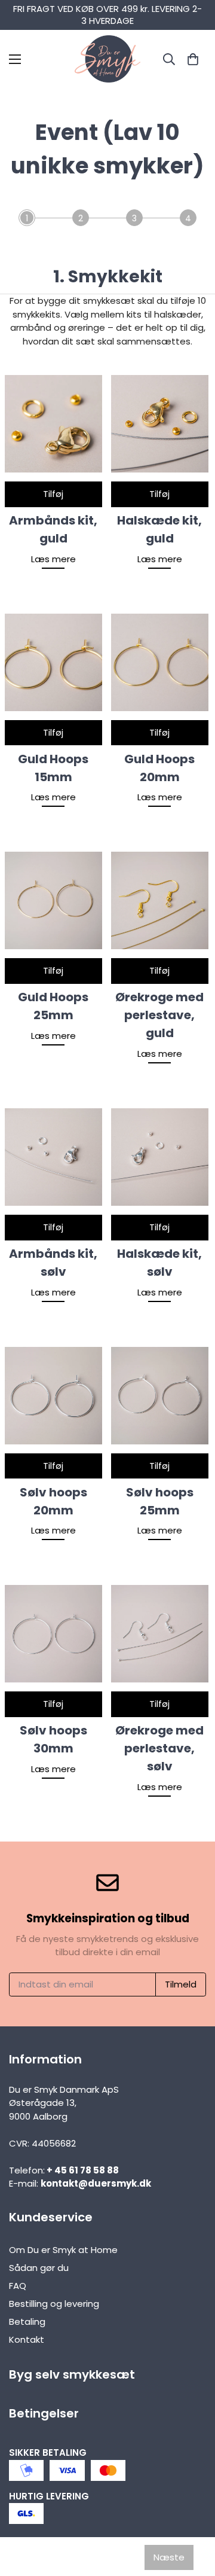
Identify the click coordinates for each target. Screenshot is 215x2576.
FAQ (18, 2286)
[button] (193, 59)
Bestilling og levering (54, 2304)
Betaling (27, 2322)
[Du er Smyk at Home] (107, 59)
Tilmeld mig (107, 2541)
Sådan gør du (39, 2268)
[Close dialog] (194, 2386)
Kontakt (27, 2339)
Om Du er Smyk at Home (63, 2250)
